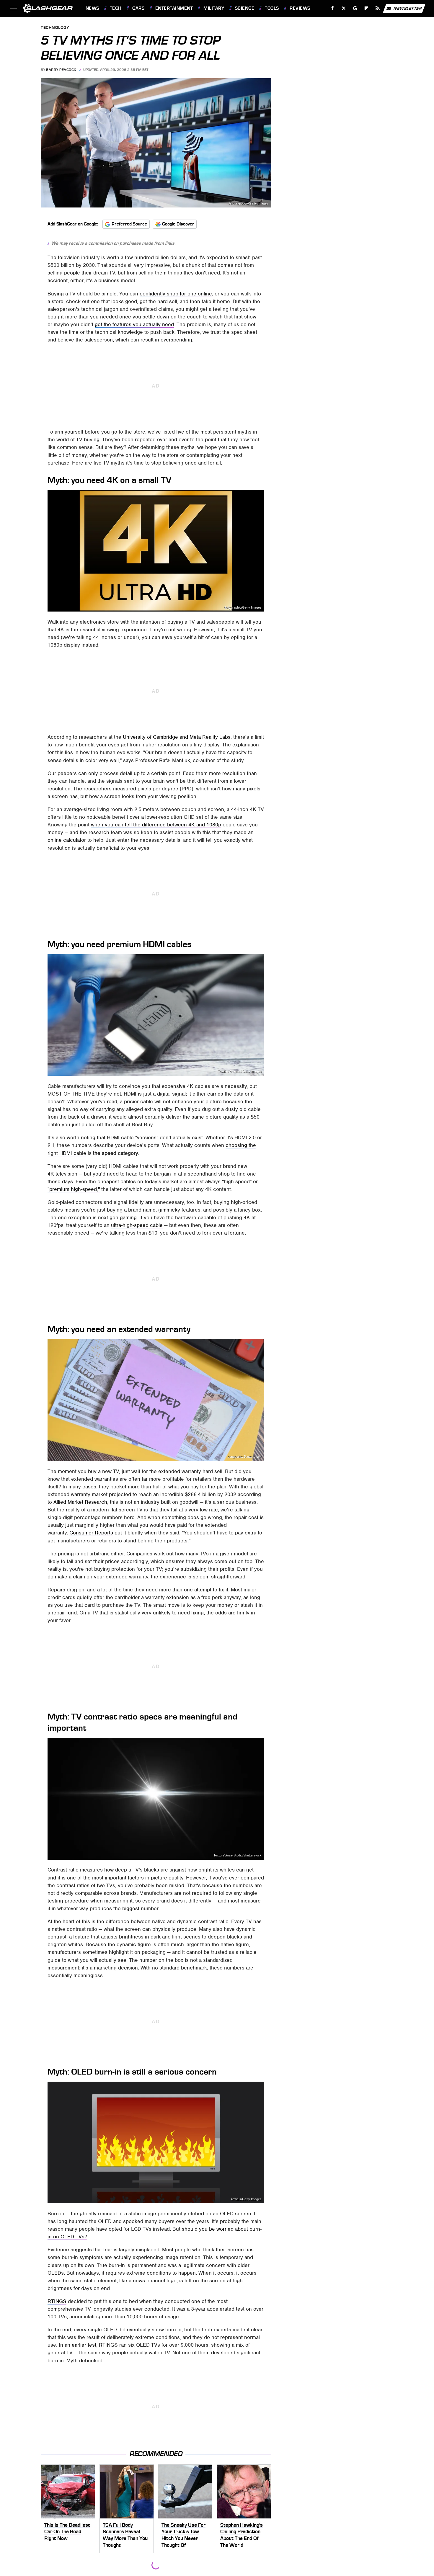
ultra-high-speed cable (137, 1225)
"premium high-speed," (74, 1189)
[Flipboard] (367, 8)
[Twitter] (344, 8)
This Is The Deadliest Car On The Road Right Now (67, 2532)
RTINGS (57, 2301)
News (92, 8)
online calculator (67, 840)
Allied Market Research (80, 1502)
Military (214, 8)
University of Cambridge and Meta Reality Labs (177, 737)
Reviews (300, 8)
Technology (55, 28)
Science (245, 8)
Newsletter (408, 8)
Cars (138, 8)
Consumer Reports (91, 1533)
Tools (272, 8)
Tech (116, 8)
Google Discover (178, 224)
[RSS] (377, 8)
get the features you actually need (134, 324)
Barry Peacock (61, 70)
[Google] (355, 8)
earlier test (84, 2345)
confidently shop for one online (176, 294)
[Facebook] (333, 8)
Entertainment (174, 8)
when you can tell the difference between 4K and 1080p (156, 825)
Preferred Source (129, 224)
